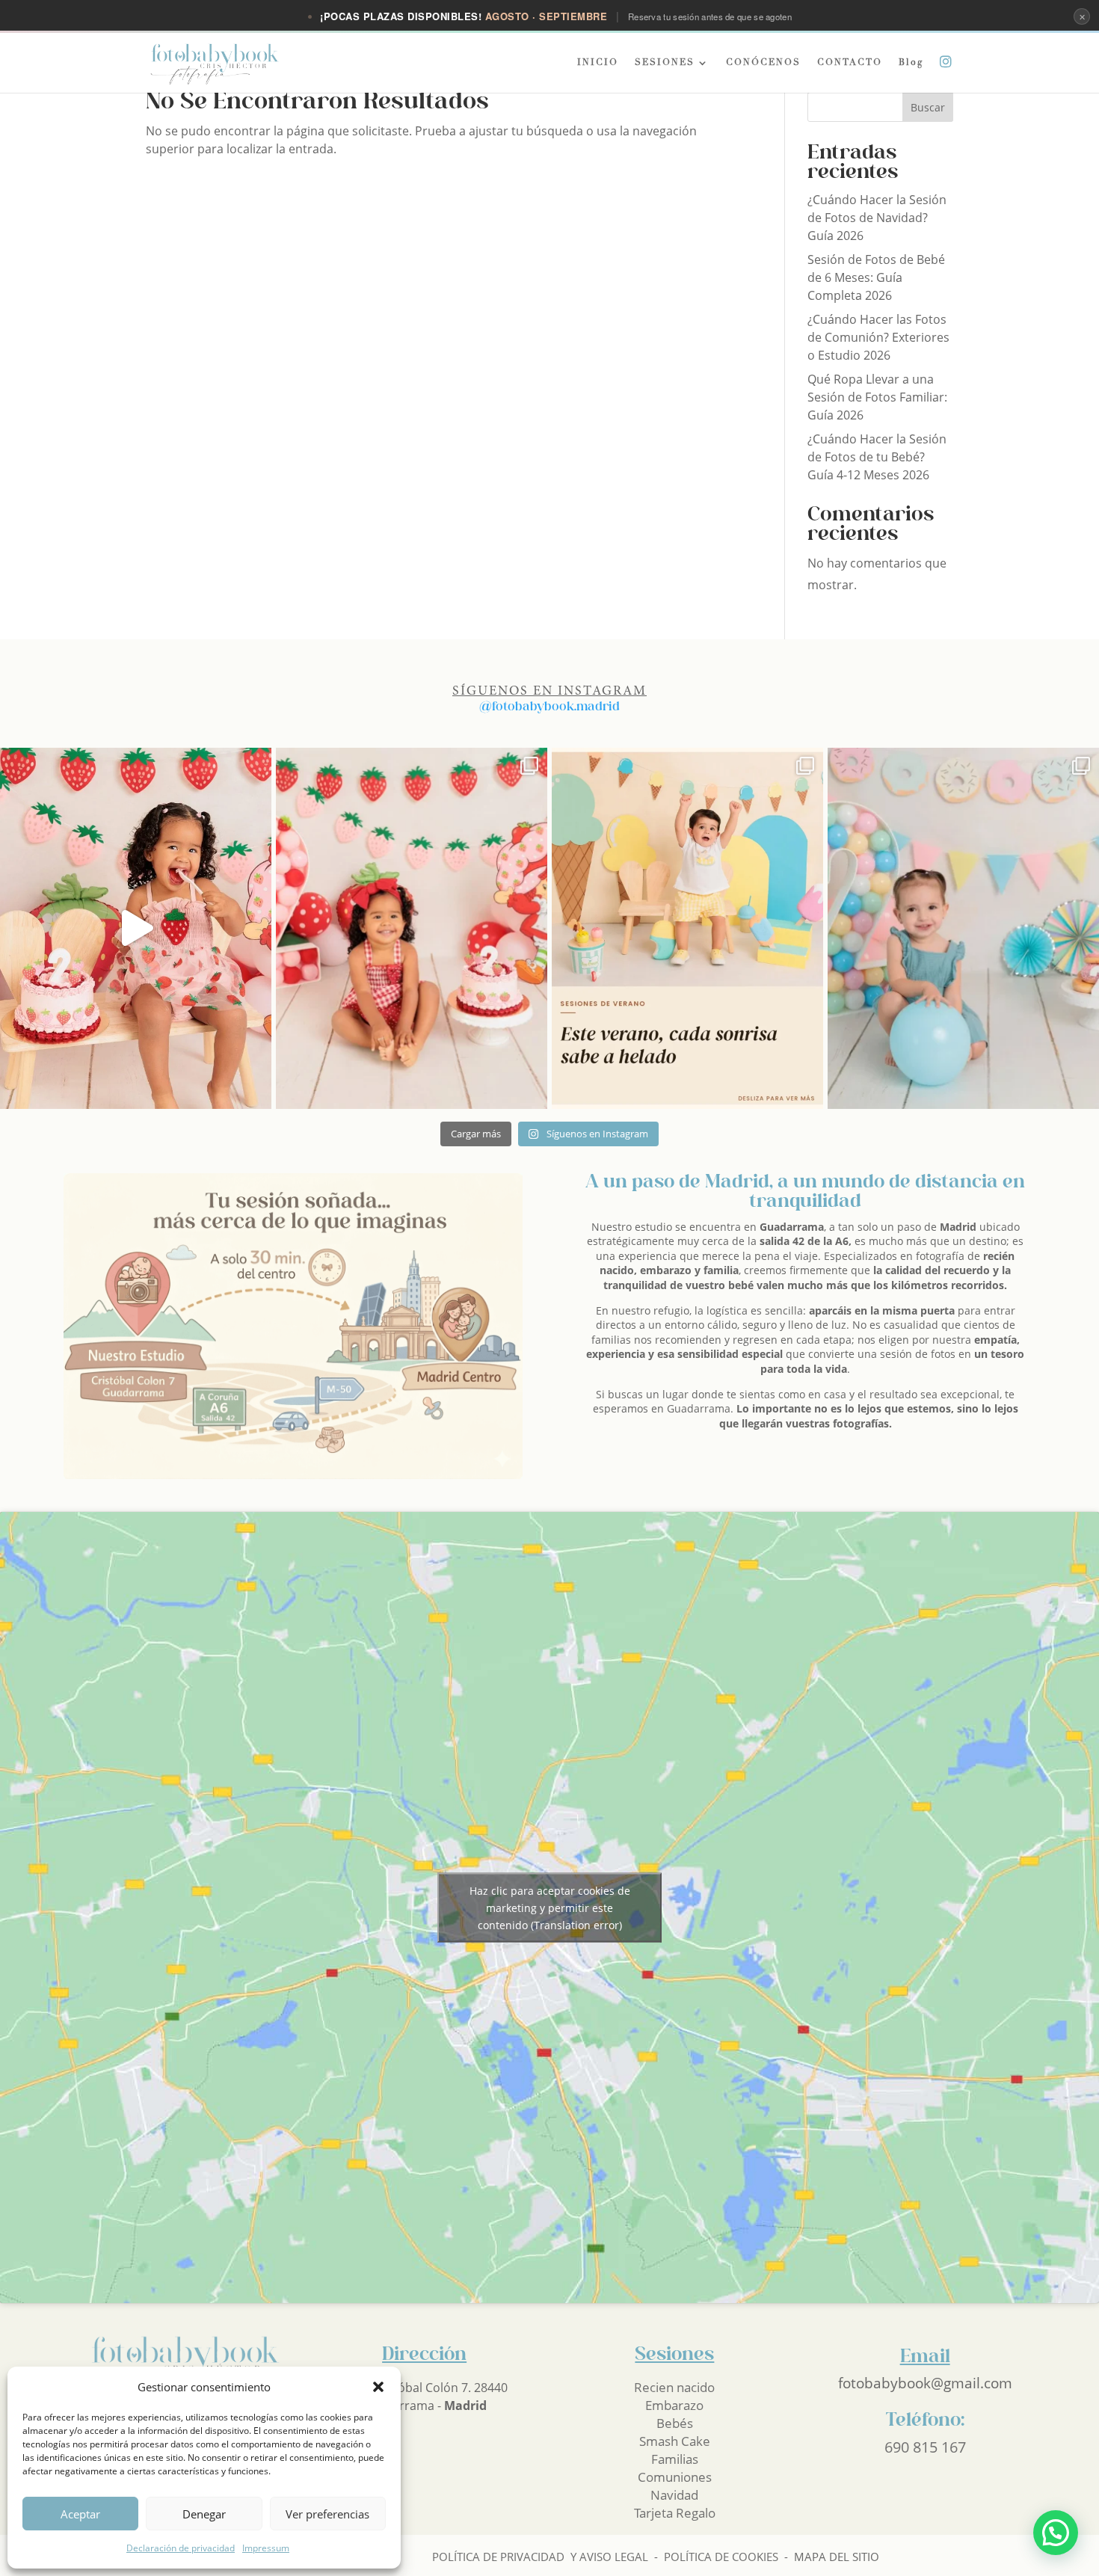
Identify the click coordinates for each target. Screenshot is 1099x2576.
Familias (675, 2459)
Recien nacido (674, 2387)
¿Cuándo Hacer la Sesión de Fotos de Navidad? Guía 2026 (877, 218)
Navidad (674, 2495)
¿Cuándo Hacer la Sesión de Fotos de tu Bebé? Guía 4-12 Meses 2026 (877, 457)
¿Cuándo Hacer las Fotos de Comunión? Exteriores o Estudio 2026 (878, 337)
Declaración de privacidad (181, 2548)
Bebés (675, 2423)
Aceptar (80, 2514)
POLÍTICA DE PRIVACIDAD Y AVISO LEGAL (540, 2557)
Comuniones (675, 2477)
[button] (378, 2387)
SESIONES (665, 63)
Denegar (204, 2514)
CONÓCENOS (763, 63)
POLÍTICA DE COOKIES (721, 2557)
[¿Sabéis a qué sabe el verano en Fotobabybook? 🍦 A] (687, 928)
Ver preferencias (327, 2514)
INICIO (598, 63)
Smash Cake (675, 2441)
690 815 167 (925, 2447)
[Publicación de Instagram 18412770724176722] (963, 928)
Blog (911, 63)
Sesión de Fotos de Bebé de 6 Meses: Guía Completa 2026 (876, 277)
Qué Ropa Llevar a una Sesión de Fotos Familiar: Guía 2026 (877, 397)
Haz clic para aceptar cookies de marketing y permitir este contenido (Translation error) (550, 1908)
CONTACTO (850, 63)
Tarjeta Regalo (675, 2513)
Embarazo (674, 2405)
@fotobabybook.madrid (549, 707)
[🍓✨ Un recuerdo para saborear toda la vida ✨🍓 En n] (136, 928)
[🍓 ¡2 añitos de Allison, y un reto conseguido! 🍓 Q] (412, 928)
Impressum (266, 2548)
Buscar (928, 107)
